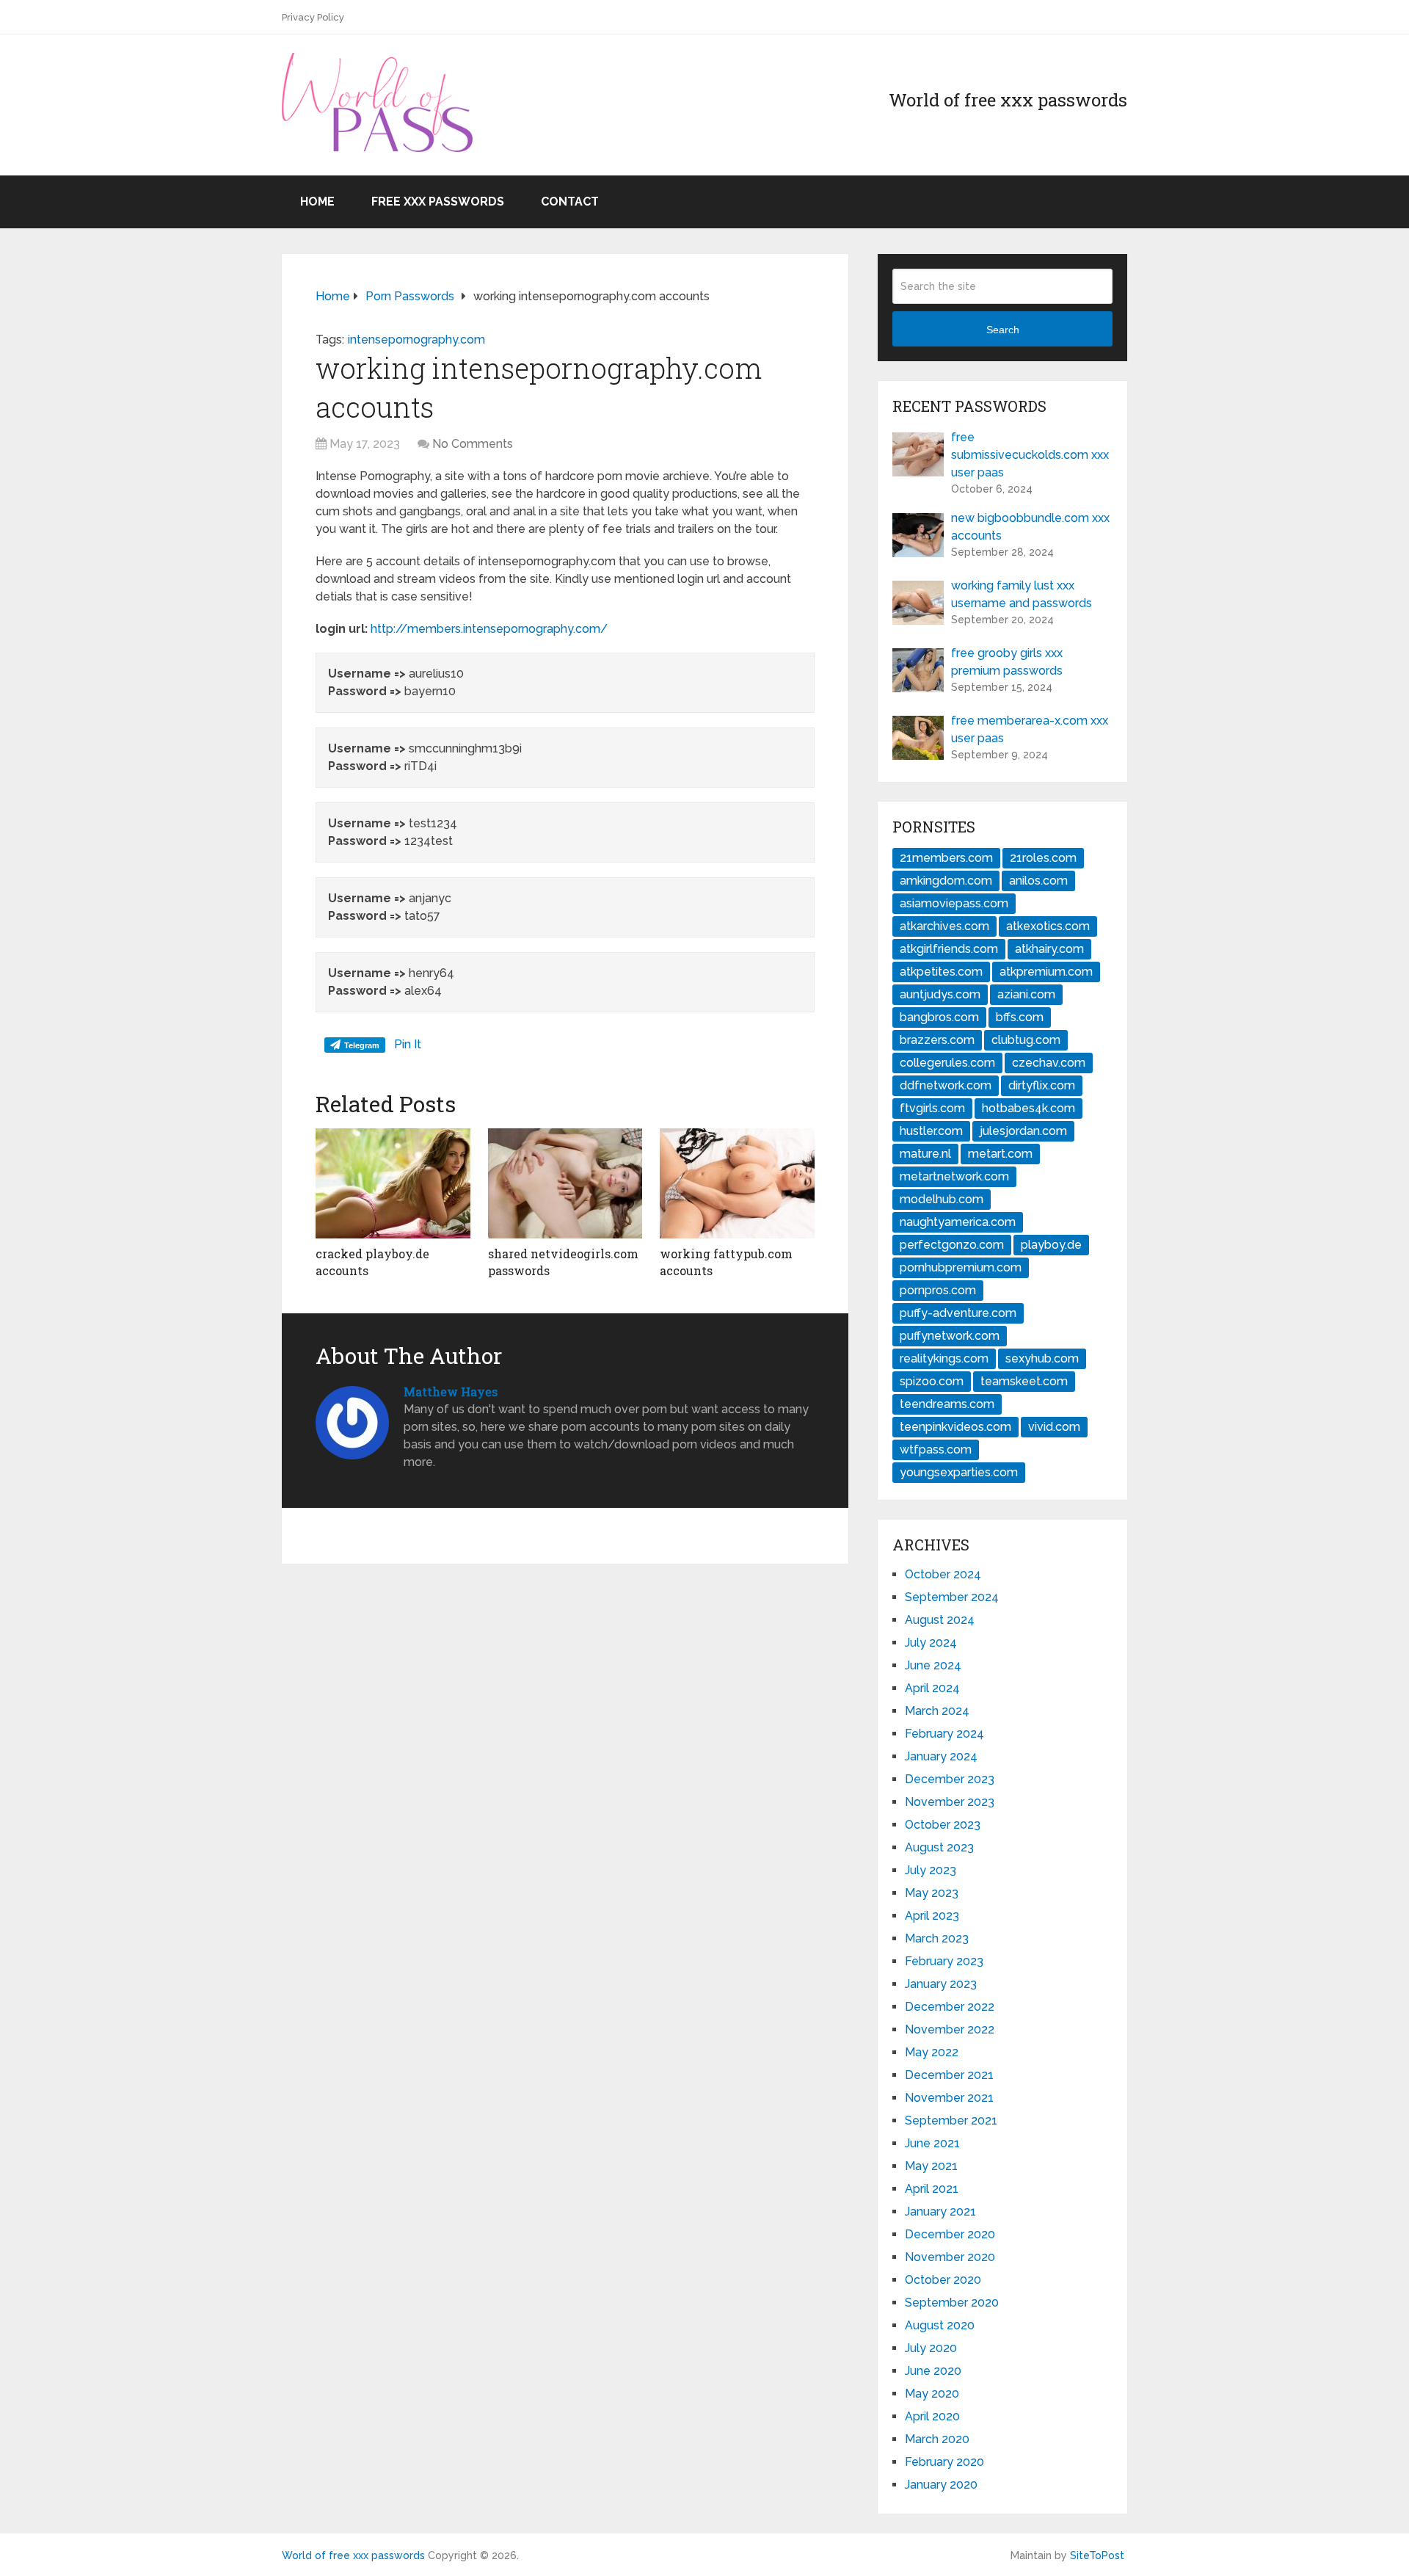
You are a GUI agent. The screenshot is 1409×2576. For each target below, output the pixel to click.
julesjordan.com (1023, 1131)
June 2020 (933, 2371)
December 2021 (949, 2075)
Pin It (408, 1044)
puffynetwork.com (950, 1336)
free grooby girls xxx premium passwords (1007, 662)
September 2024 (952, 1597)
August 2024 (940, 1620)
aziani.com (1026, 994)
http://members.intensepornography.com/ (489, 629)
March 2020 (937, 2439)
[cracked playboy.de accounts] (393, 1183)
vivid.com (1054, 1427)
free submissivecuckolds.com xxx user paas (1030, 455)
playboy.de (1051, 1245)
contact (570, 202)
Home (317, 202)
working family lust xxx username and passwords (1022, 594)
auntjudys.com (940, 994)
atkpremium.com (1046, 972)
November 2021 (949, 2098)
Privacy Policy (313, 17)
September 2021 (951, 2120)
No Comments (473, 444)
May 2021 (931, 2166)
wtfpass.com (936, 1450)
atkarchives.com (944, 926)
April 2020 (932, 2416)
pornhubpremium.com (961, 1267)
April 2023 (932, 1916)
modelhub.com (942, 1199)
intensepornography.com (416, 340)
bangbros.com (939, 1017)
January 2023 (941, 1984)
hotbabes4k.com (1028, 1108)
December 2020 (950, 2234)
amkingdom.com (946, 881)
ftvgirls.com (932, 1108)
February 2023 (944, 1961)
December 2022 (950, 2007)
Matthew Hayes (451, 1392)
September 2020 (952, 2303)
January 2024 (941, 1756)
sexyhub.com (1042, 1358)
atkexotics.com (1048, 926)
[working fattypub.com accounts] (737, 1183)
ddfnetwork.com (946, 1085)
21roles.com (1043, 858)
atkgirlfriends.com (949, 949)
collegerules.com (947, 1063)
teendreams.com (947, 1404)
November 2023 (950, 1802)
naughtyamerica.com (958, 1222)
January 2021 (940, 2212)
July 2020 (931, 2348)
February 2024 (944, 1734)
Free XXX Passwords (438, 202)
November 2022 (950, 2029)
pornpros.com (938, 1290)
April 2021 (932, 2189)
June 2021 (932, 2143)
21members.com (946, 858)
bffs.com (1020, 1017)
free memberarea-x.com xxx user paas (1030, 729)
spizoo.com (932, 1381)
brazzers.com (937, 1040)
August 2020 (940, 2325)
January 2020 (941, 2485)
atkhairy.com (1049, 949)
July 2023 (931, 1870)
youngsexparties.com (959, 1472)
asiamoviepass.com (954, 903)
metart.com (1000, 1154)
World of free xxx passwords (353, 2555)
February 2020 (944, 2462)
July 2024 (931, 1643)
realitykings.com (944, 1358)
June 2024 (933, 1665)
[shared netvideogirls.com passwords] (565, 1183)
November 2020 (950, 2257)
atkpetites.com (941, 972)
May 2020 (932, 2394)
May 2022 (932, 2052)
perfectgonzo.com (952, 1245)
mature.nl (925, 1154)
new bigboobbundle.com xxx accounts (1030, 527)
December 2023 (950, 1779)
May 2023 (932, 1893)
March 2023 (937, 1938)
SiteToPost (1097, 2555)
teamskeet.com (1024, 1381)
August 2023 (939, 1847)
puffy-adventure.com (958, 1313)
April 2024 (932, 1688)
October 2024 (943, 1574)
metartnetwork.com (954, 1176)
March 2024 (937, 1711)
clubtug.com (1026, 1040)
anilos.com (1038, 881)
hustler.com (931, 1131)
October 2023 (943, 1825)
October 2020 (943, 2280)
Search (1003, 330)
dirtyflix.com (1042, 1085)
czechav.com (1049, 1063)
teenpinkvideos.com (955, 1427)
